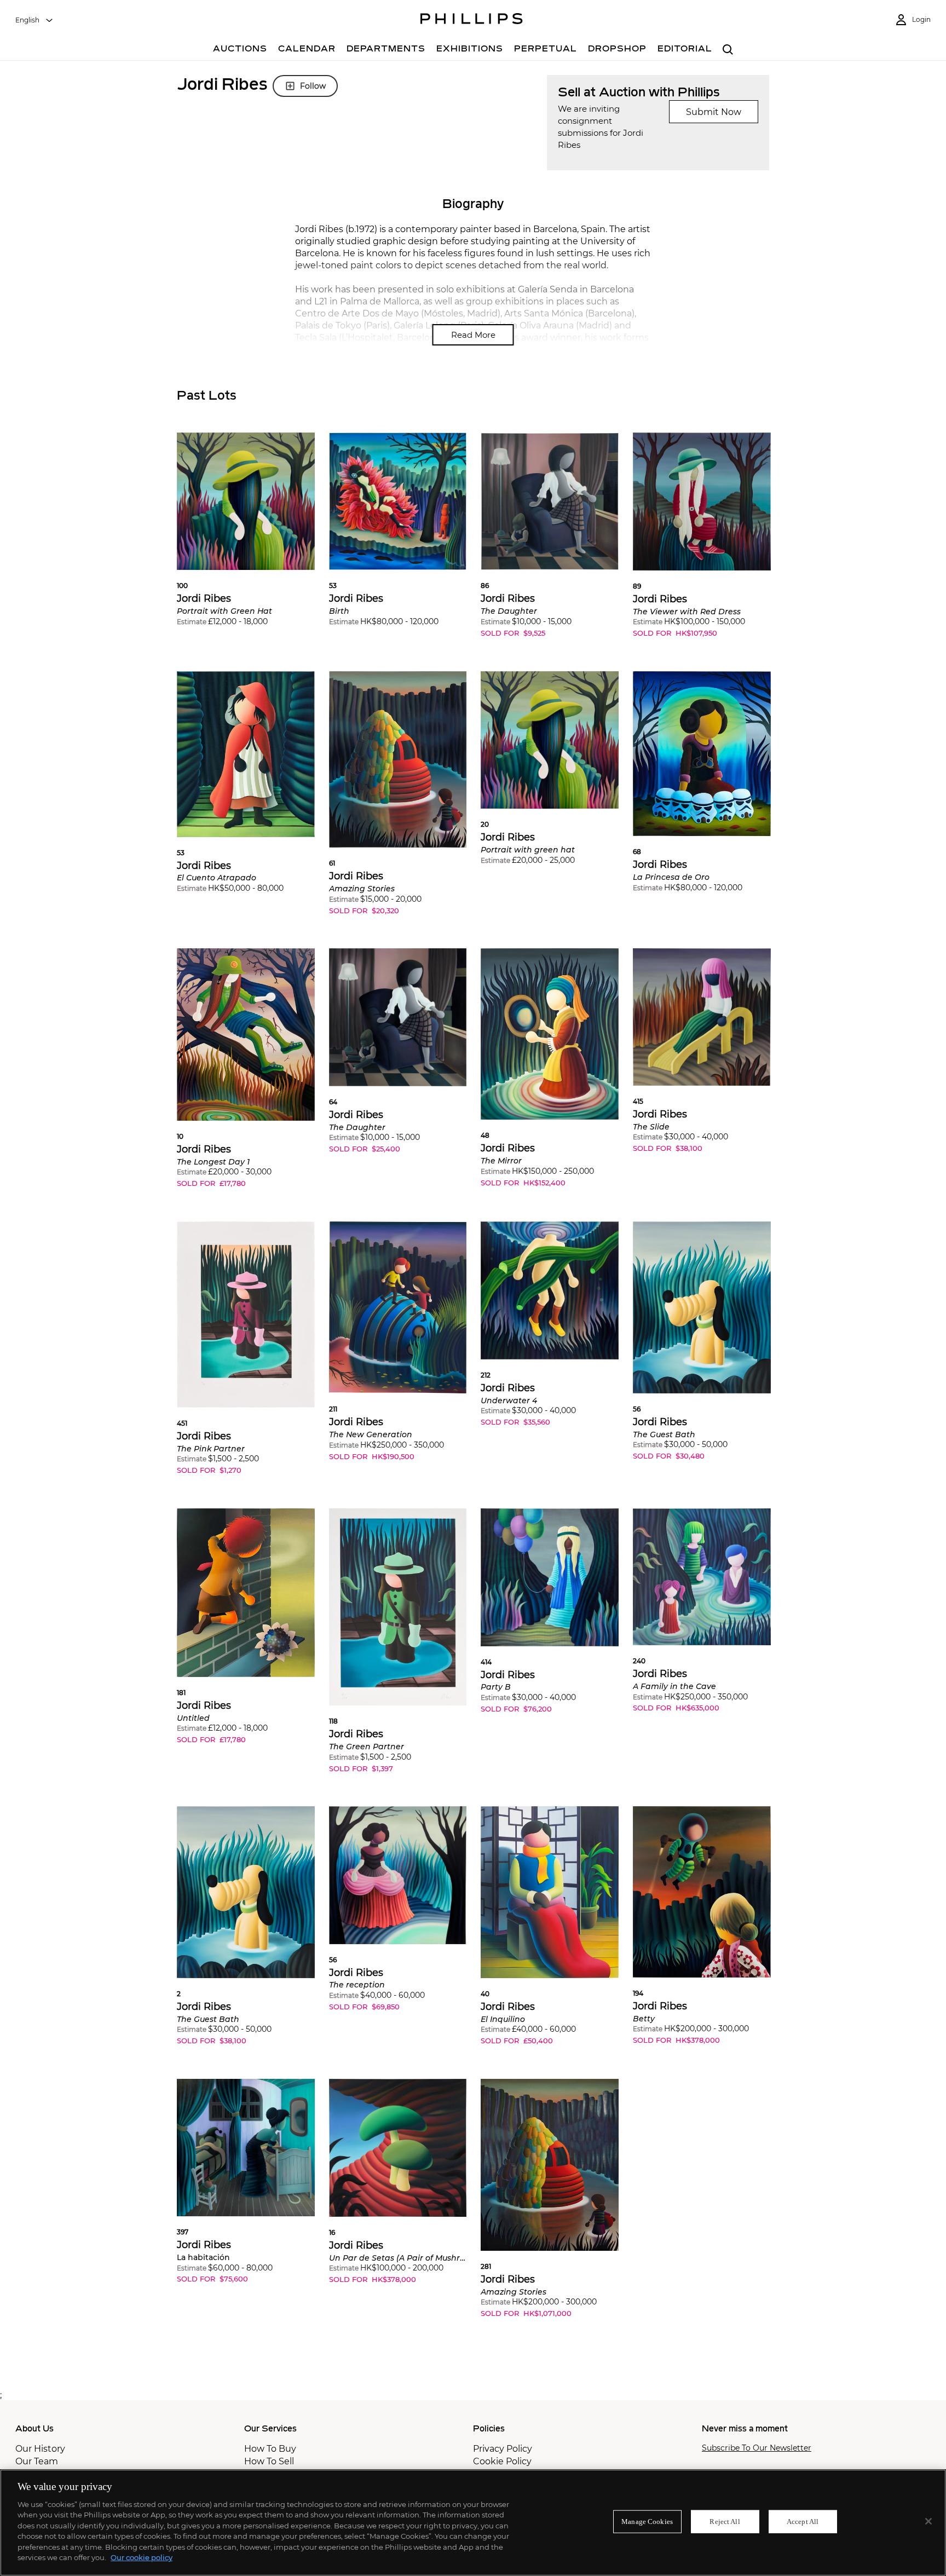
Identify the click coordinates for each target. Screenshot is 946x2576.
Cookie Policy (502, 2461)
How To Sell (269, 2461)
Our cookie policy (142, 2557)
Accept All (803, 2522)
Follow (313, 86)
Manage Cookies (647, 2522)
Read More (473, 335)
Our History (40, 2449)
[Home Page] (472, 20)
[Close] (928, 2521)
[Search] (728, 50)
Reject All (725, 2522)
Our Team (37, 2461)
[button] (246, 537)
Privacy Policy (503, 2449)
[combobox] (34, 20)
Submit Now (714, 112)
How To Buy (270, 2449)
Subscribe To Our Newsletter (757, 2448)
